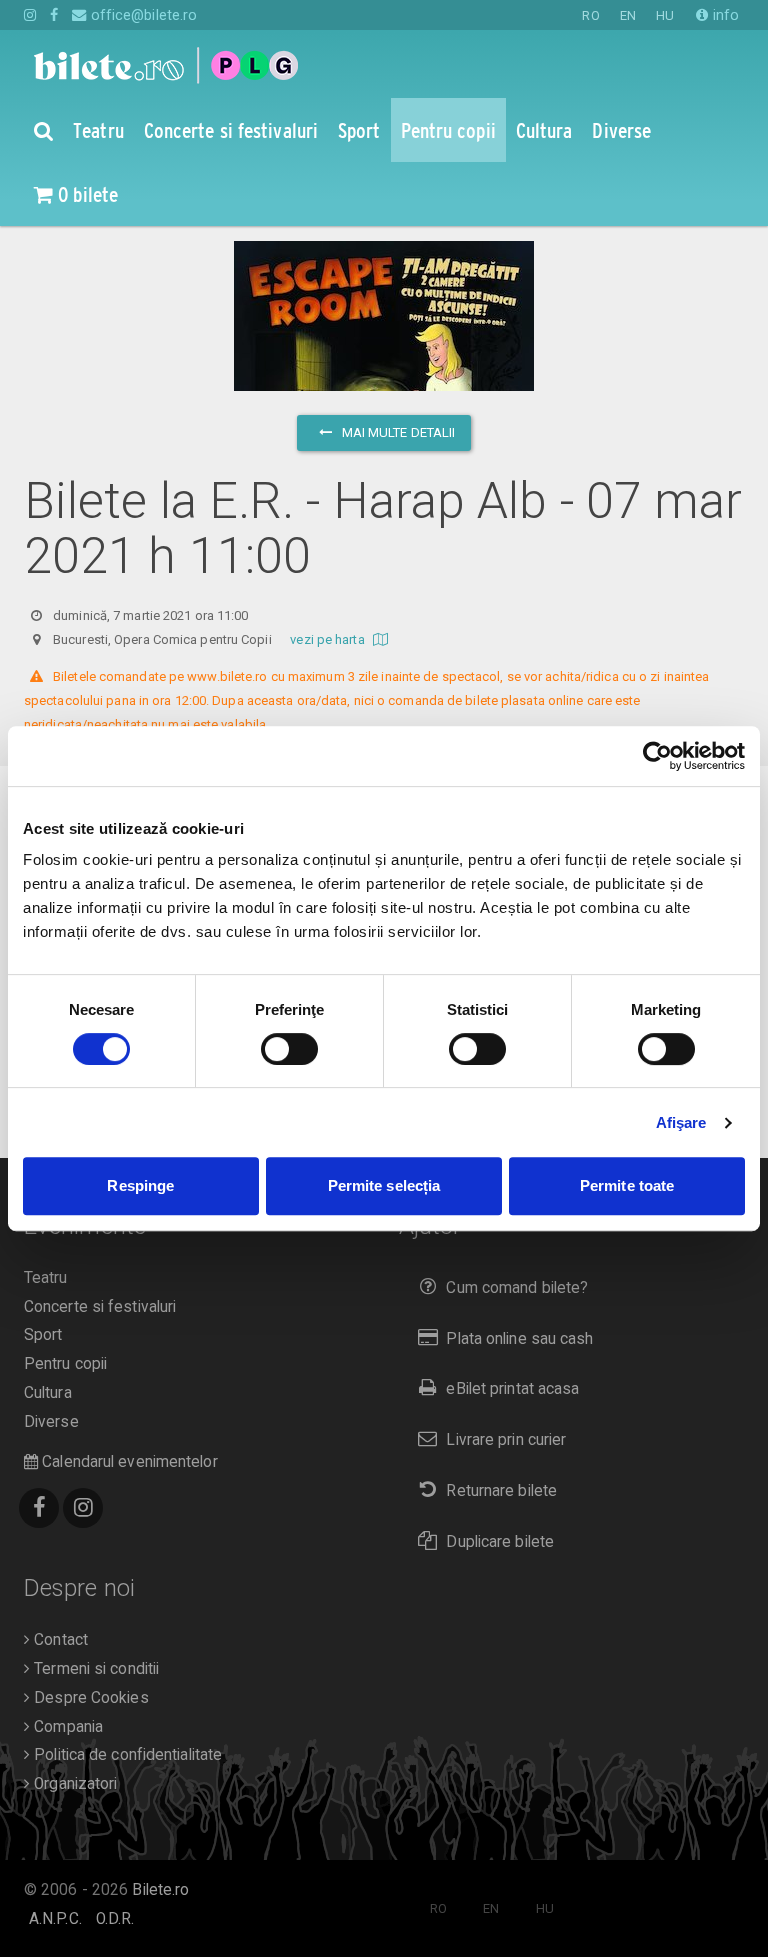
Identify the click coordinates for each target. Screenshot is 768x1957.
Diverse (51, 1422)
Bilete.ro (160, 1890)
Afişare (681, 1122)
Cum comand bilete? (517, 1288)
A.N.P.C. (55, 1919)
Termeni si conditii (94, 1669)
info (724, 15)
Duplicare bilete (500, 1542)
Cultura (48, 1393)
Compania (66, 1727)
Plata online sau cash (519, 1339)
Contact (59, 1640)
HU (665, 15)
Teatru (46, 1278)
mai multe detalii (397, 432)
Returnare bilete (501, 1491)
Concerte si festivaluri (100, 1307)
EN (628, 15)
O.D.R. (115, 1919)
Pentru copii (65, 1364)
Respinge (140, 1185)
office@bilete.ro (142, 15)
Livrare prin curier (506, 1440)
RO (590, 15)
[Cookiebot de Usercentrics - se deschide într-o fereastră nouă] (657, 756)
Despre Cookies (89, 1698)
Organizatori (73, 1784)
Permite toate (627, 1185)
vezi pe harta (328, 639)
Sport (43, 1335)
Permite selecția (384, 1185)
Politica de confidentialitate (126, 1755)
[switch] (289, 1049)
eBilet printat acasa (512, 1389)
